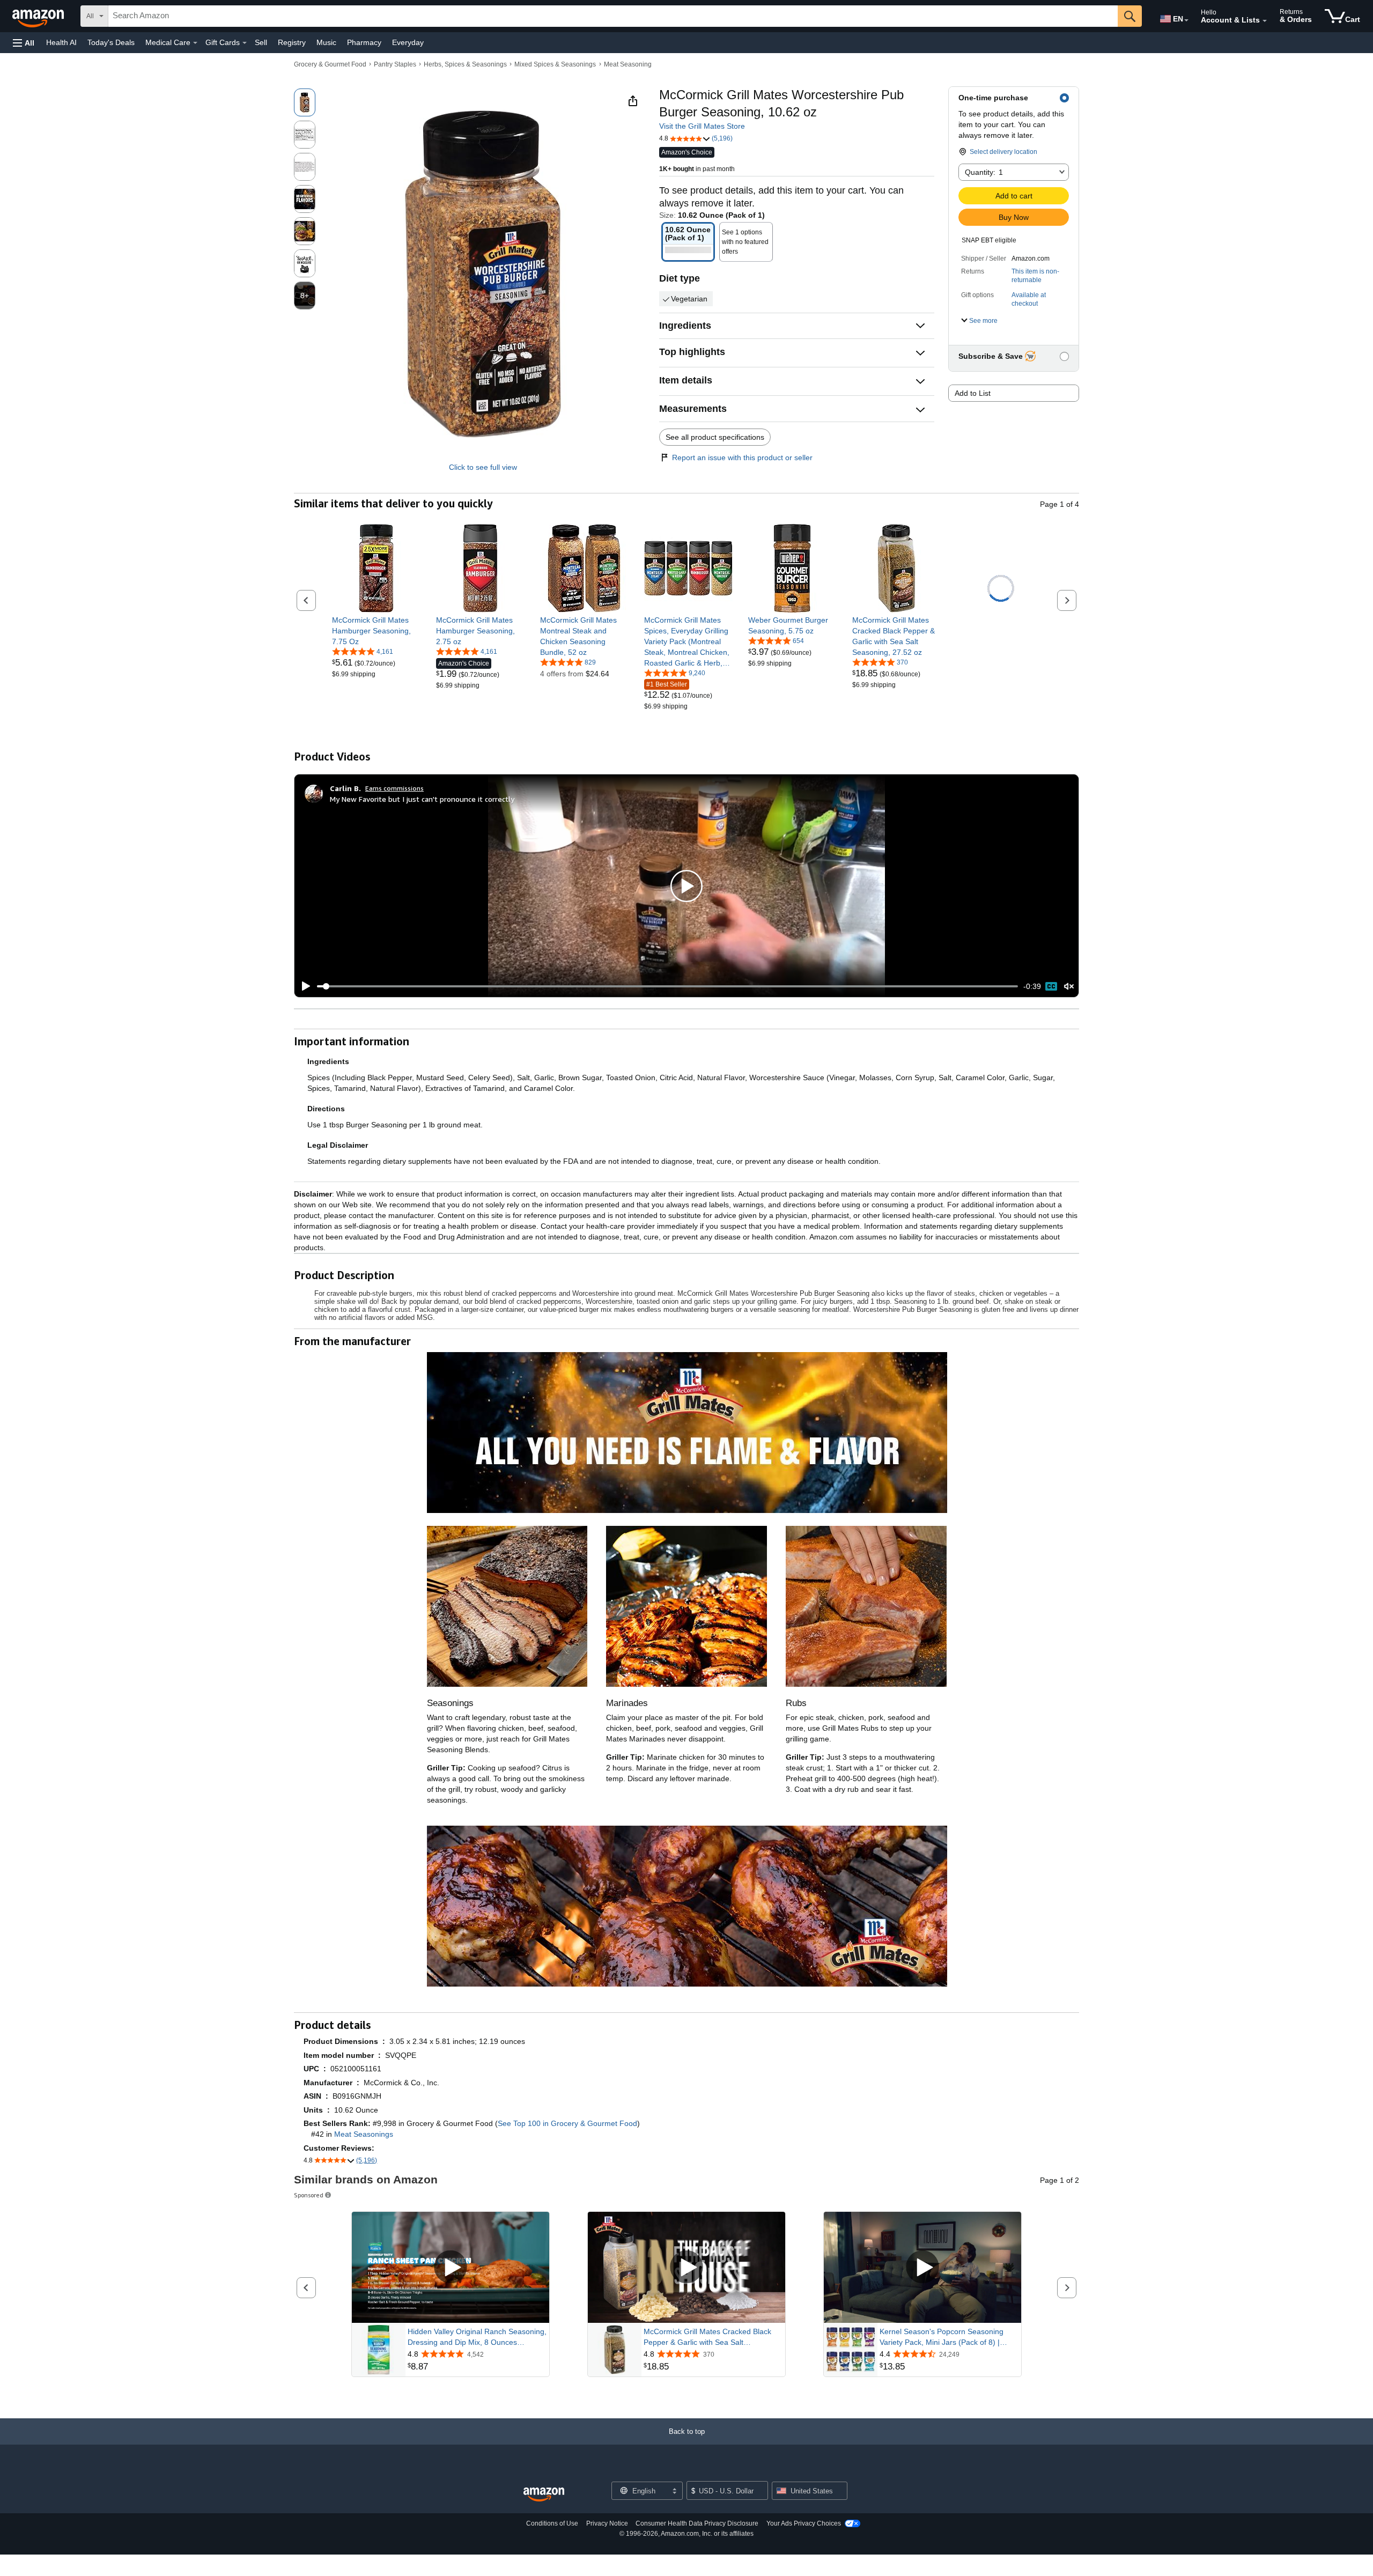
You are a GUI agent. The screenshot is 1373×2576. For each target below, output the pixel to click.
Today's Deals (111, 42)
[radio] (305, 102)
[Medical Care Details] (195, 43)
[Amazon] (39, 16)
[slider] (667, 986)
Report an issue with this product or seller (742, 457)
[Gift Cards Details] (245, 43)
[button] (24, 43)
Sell (261, 42)
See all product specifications (715, 437)
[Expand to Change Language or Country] (1186, 20)
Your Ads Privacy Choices (804, 2523)
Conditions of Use (552, 2523)
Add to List (973, 393)
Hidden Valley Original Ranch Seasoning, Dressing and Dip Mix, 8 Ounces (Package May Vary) (477, 2337)
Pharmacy (364, 42)
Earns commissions (394, 788)
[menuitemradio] (1051, 986)
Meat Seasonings (364, 2134)
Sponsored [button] (309, 2195)
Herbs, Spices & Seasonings (465, 64)
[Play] (303, 986)
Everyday (408, 42)
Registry (292, 42)
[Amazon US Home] (544, 2495)
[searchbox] (613, 16)
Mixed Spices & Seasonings (555, 64)
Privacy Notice (607, 2523)
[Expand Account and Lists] (1265, 21)
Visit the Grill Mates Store (702, 126)
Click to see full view (483, 467)
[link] (376, 631)
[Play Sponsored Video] (451, 2267)
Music (326, 42)
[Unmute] (1069, 987)
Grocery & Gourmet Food (330, 64)
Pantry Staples (395, 64)
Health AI (61, 42)
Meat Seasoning (628, 64)
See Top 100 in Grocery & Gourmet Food (567, 2123)
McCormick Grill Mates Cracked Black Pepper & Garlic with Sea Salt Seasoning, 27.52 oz (707, 2337)
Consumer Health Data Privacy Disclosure (697, 2523)
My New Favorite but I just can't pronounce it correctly (422, 799)
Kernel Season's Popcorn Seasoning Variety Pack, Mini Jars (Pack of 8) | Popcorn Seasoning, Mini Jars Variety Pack (943, 2337)
